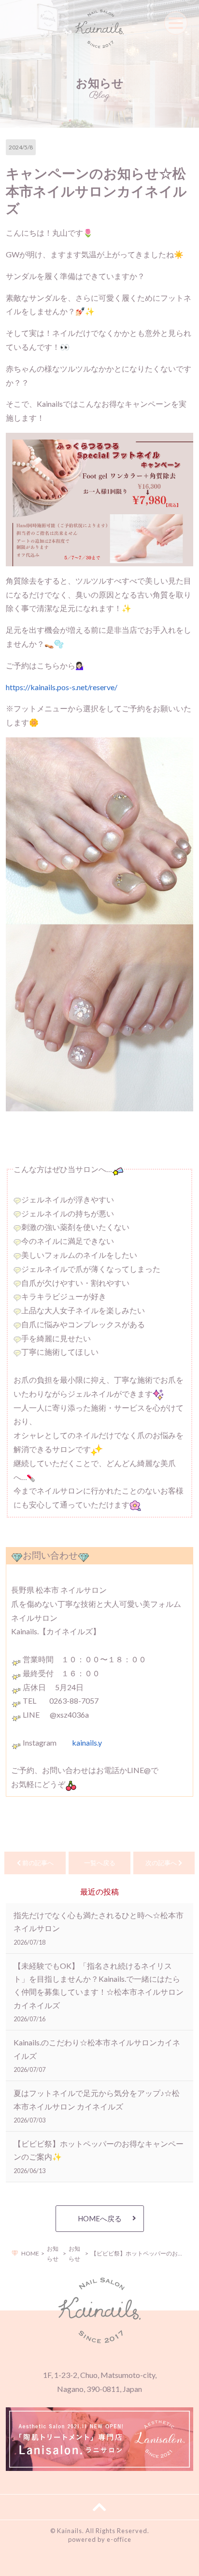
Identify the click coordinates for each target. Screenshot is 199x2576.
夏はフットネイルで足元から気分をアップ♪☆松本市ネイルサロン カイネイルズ (97, 2106)
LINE (120, 2563)
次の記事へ (162, 1863)
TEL (176, 2563)
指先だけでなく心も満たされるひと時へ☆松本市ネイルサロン (99, 1928)
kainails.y (87, 1742)
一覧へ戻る (100, 1863)
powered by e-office (100, 2539)
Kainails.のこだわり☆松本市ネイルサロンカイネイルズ (97, 2055)
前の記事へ (37, 1863)
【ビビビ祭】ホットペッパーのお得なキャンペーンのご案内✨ (99, 2156)
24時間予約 (48, 2563)
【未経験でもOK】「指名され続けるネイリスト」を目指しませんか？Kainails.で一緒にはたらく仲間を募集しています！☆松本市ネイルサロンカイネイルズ (99, 1992)
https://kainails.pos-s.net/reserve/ (62, 687)
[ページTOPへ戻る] (99, 2507)
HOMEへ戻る (100, 2218)
